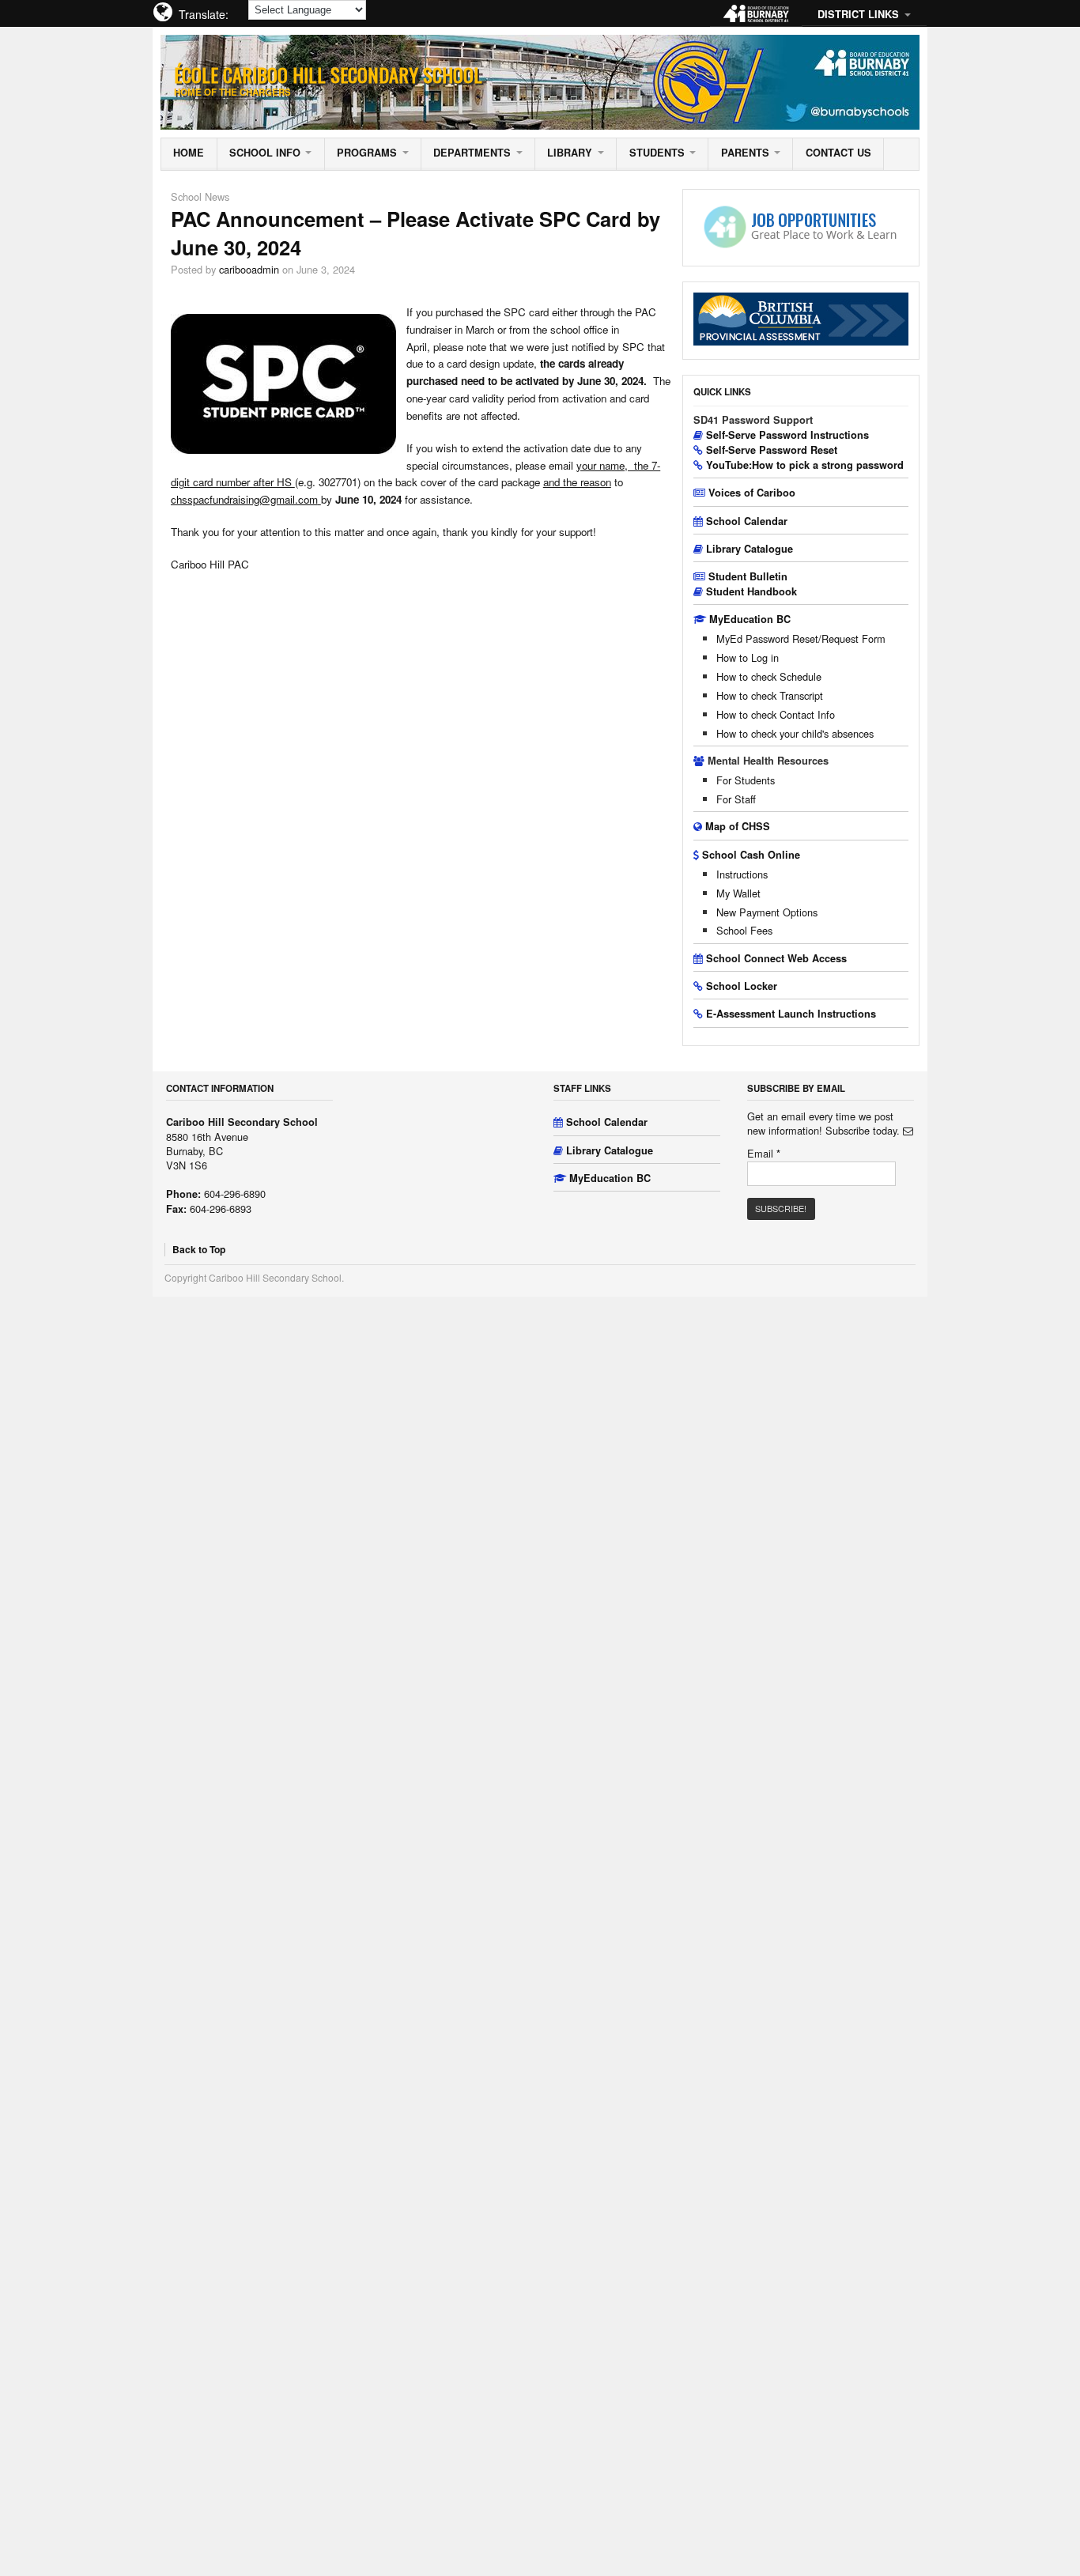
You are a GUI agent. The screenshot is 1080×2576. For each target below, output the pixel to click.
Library (570, 153)
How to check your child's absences (795, 733)
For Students (746, 780)
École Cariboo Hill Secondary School (328, 74)
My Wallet (738, 893)
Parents (745, 153)
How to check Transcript (770, 695)
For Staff (736, 799)
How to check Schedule (769, 676)
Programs (367, 153)
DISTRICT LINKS (858, 14)
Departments (472, 153)
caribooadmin (249, 269)
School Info (265, 153)
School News (200, 196)
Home (189, 153)
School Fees (744, 930)
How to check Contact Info (776, 714)
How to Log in (748, 657)
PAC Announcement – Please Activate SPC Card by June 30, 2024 (415, 233)
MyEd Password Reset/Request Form (801, 638)
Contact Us (838, 153)
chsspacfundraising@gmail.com (244, 499)
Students (657, 153)
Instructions (742, 874)
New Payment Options (767, 912)
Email (764, 1154)
